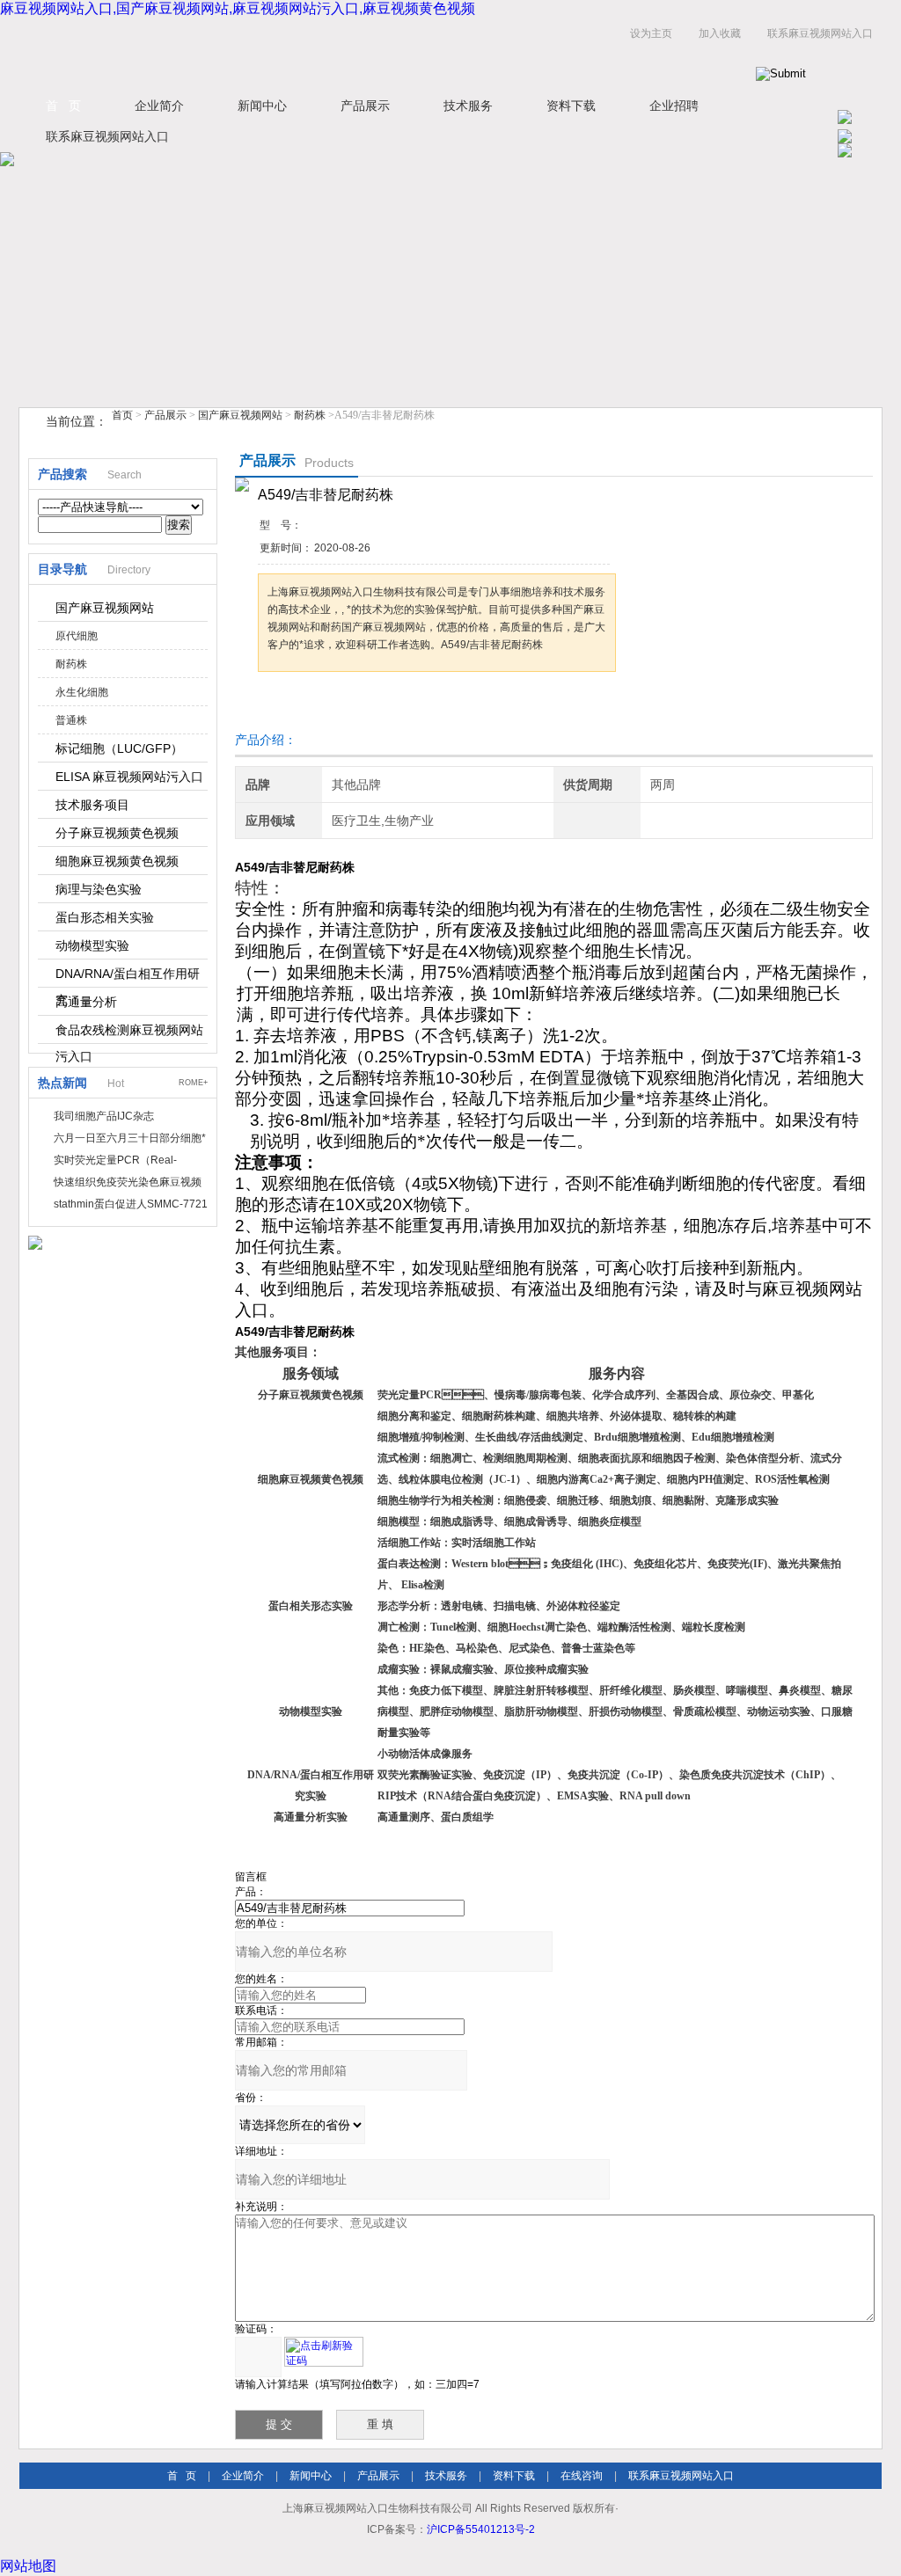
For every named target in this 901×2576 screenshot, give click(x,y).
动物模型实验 (92, 945)
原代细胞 (77, 636)
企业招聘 (674, 106)
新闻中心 (262, 106)
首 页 (63, 106)
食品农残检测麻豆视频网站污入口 (129, 1033)
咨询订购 (313, 705)
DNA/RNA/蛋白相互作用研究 (128, 977)
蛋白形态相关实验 (105, 917)
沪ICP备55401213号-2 (481, 2529)
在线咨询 (582, 2476)
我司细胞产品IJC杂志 (104, 1116)
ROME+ (193, 1083)
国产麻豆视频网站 (240, 415)
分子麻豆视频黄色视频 (117, 833)
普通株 (71, 720)
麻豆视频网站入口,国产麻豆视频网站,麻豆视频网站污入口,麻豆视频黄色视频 (238, 8)
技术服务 (468, 106)
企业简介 (159, 106)
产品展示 (365, 106)
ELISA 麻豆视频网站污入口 (129, 777)
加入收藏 (720, 33)
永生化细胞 (82, 692)
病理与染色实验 (99, 889)
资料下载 (571, 106)
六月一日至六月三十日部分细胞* (130, 1138)
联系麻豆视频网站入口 (820, 33)
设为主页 (651, 33)
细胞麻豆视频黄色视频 (117, 861)
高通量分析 (86, 1002)
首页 (122, 415)
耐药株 (310, 415)
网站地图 (28, 2566)
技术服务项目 (92, 805)
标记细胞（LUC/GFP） (119, 748)
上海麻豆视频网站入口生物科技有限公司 (239, 51)
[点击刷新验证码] (324, 2352)
